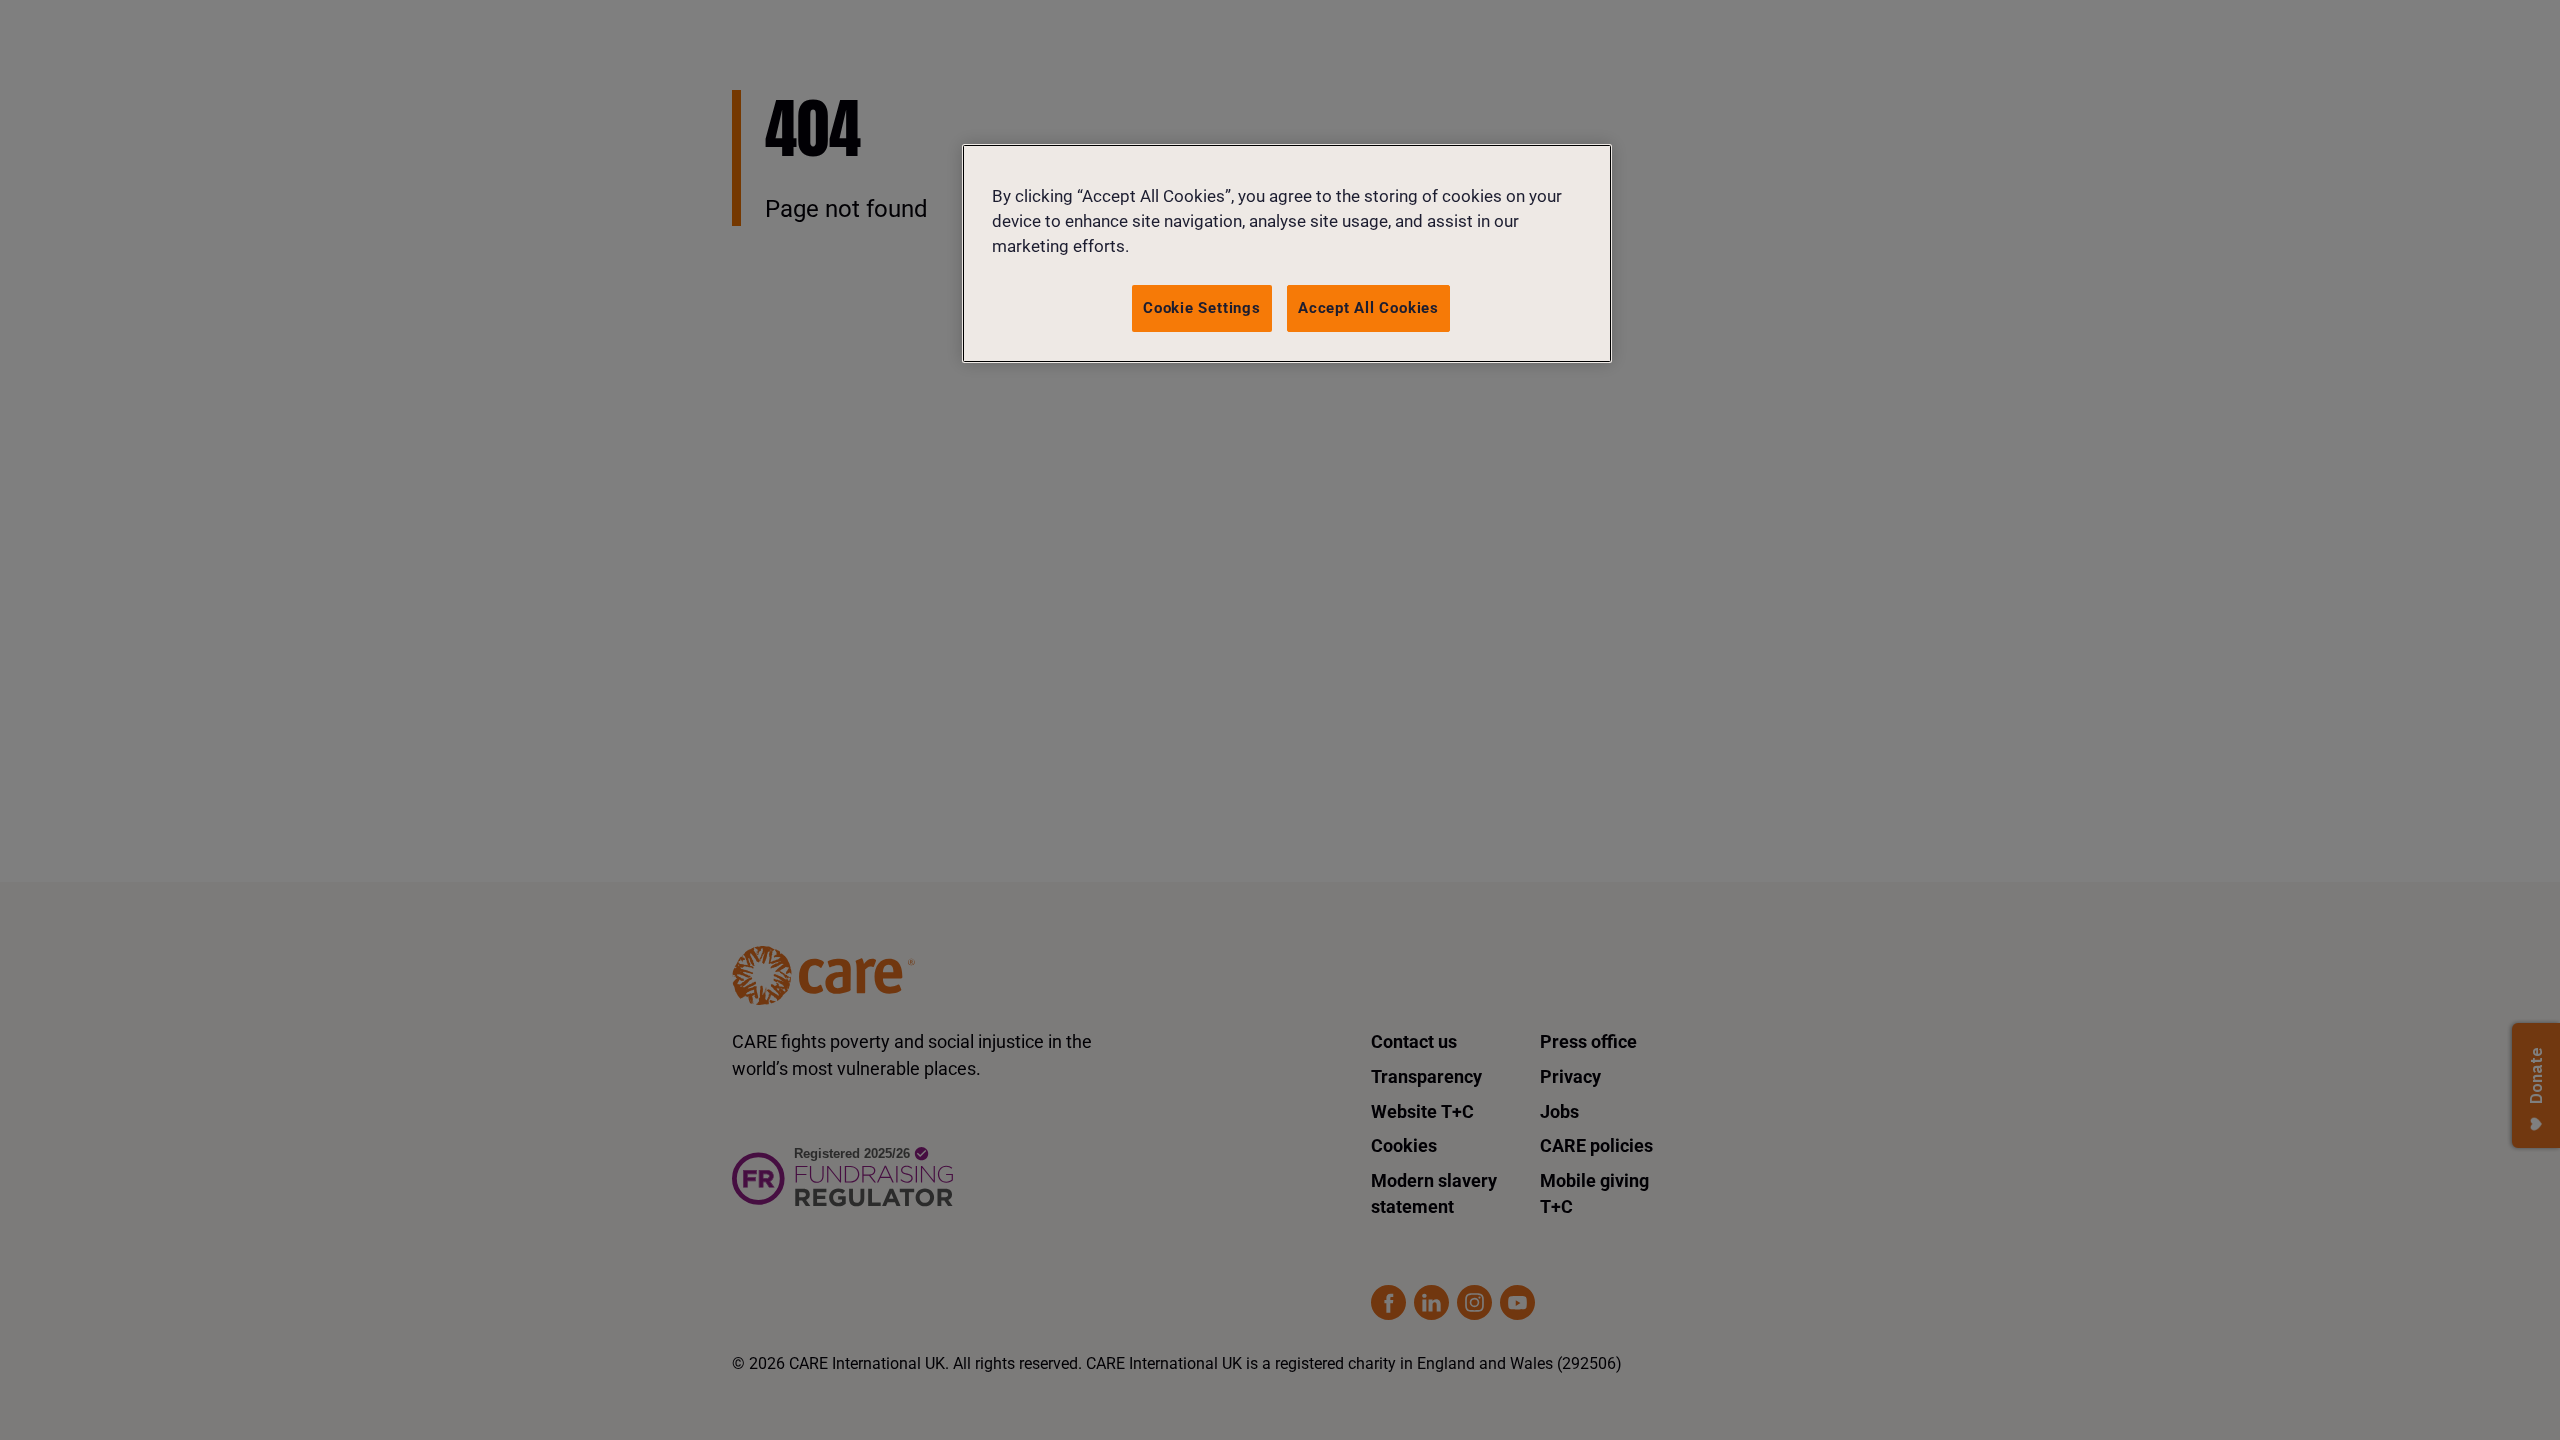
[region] (1287, 253)
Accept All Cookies (1368, 308)
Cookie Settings (1202, 308)
